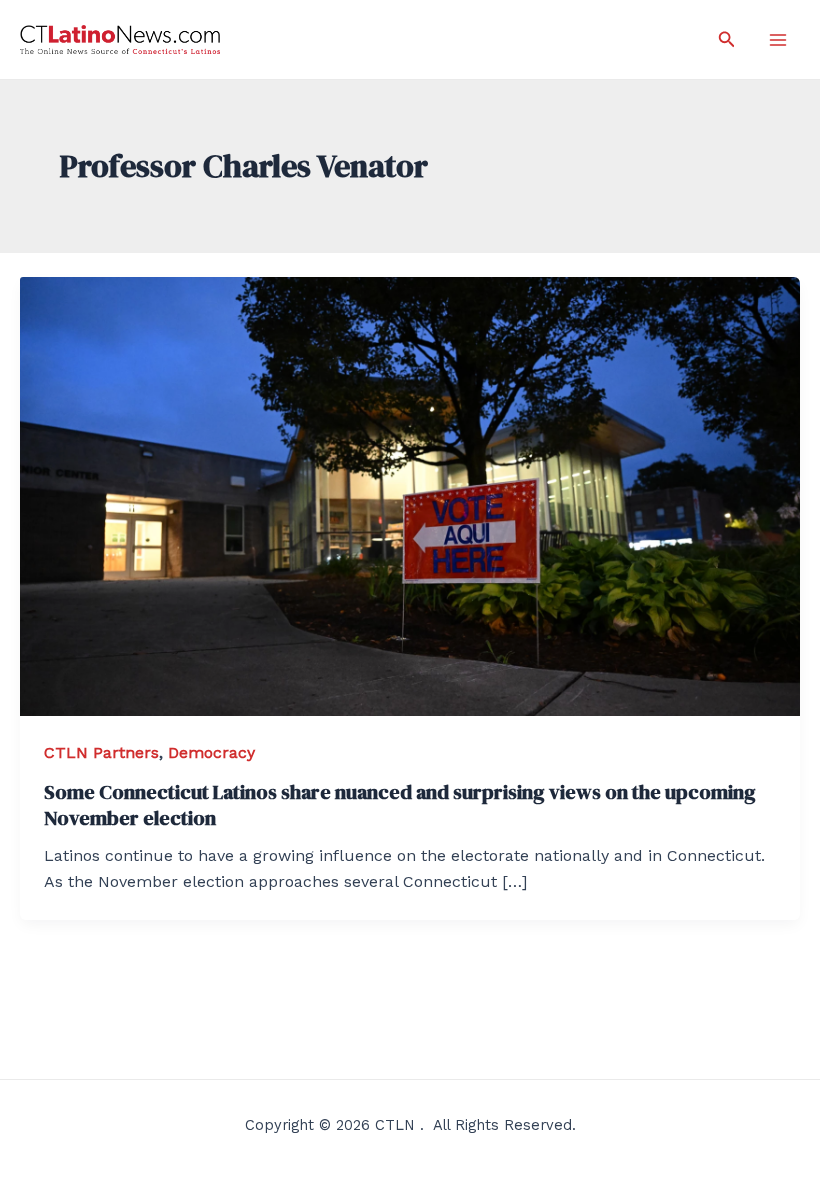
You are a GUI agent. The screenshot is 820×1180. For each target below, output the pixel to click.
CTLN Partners (101, 752)
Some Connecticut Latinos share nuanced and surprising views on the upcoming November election (400, 805)
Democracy (211, 752)
